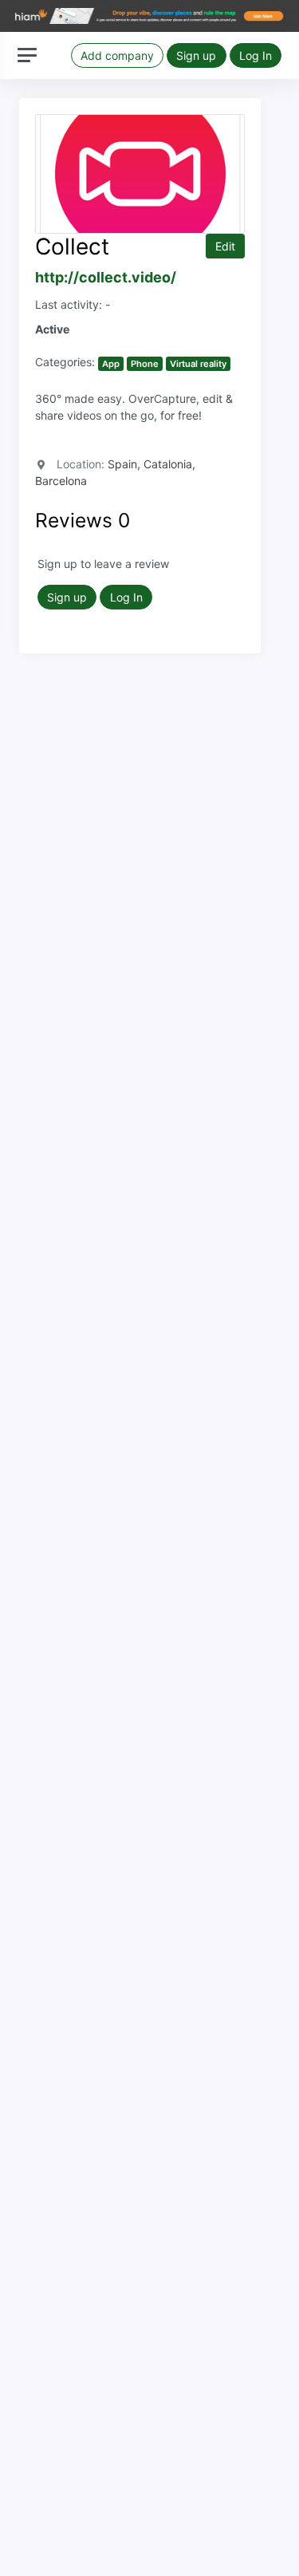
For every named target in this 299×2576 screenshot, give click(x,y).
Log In (256, 55)
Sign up (196, 55)
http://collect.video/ (106, 277)
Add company (117, 55)
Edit (225, 246)
